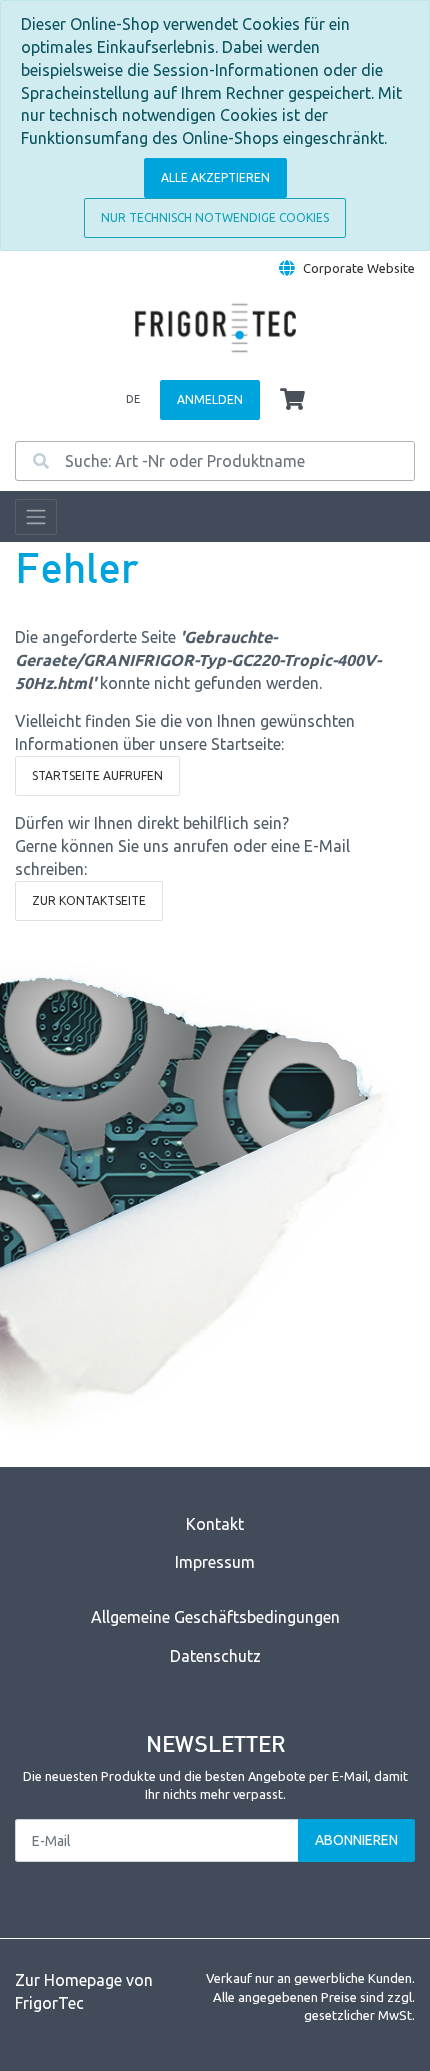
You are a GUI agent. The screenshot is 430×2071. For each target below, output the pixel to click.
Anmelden (210, 399)
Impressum (215, 1562)
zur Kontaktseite (89, 900)
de (133, 399)
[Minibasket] (292, 400)
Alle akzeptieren (215, 177)
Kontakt (215, 1524)
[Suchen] (41, 461)
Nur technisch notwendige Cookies (215, 217)
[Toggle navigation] (36, 517)
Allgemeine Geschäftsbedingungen (215, 1617)
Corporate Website (359, 268)
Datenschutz (215, 1656)
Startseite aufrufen (97, 775)
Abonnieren (356, 1840)
